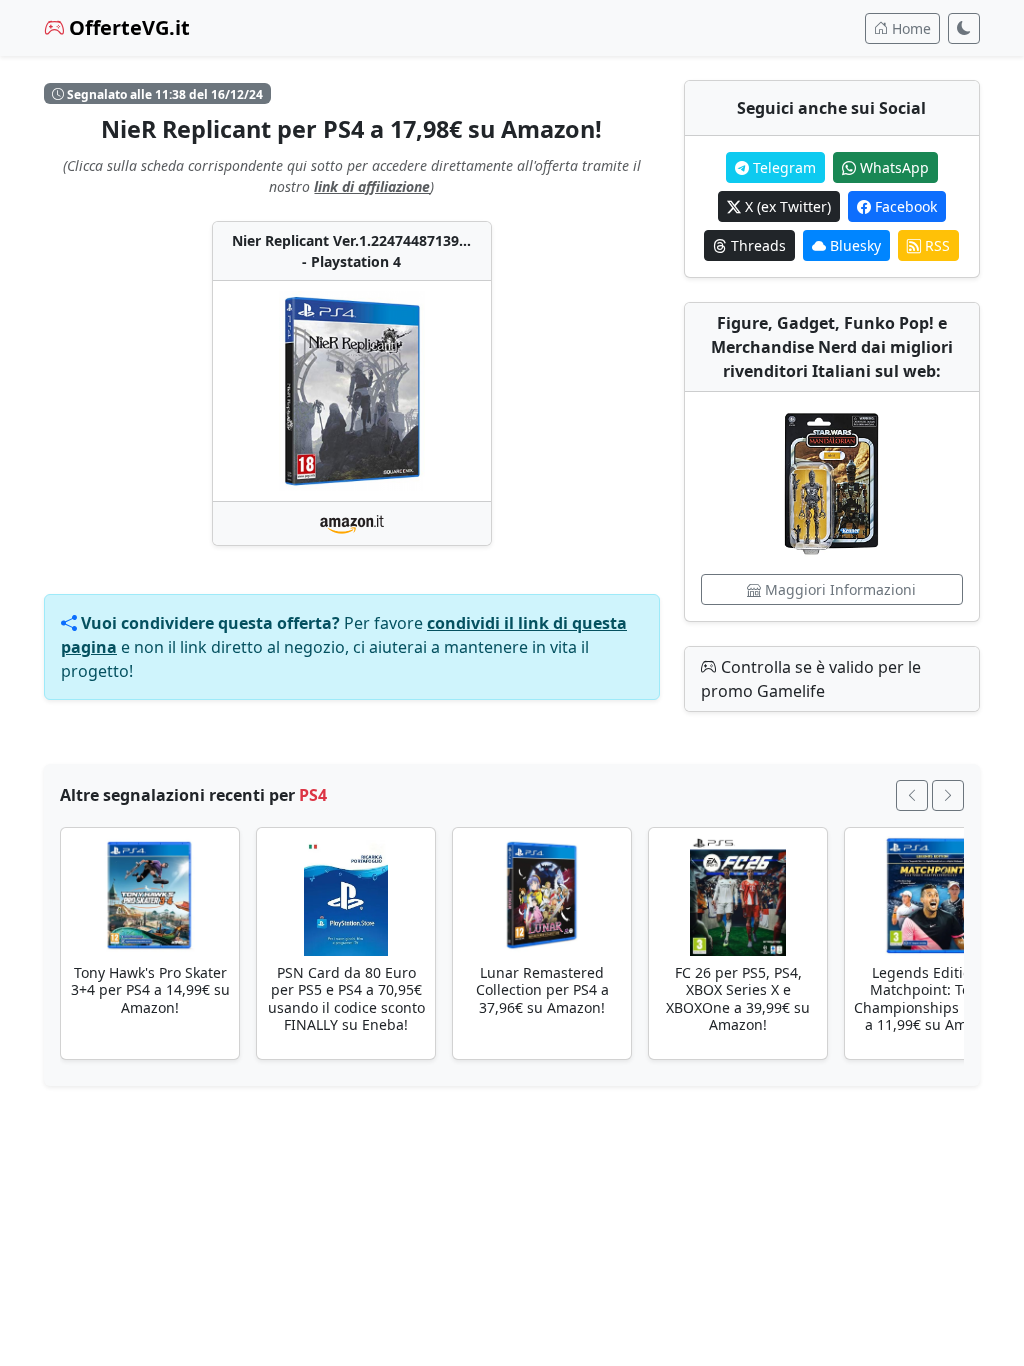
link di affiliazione (372, 186)
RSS (935, 245)
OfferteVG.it (127, 27)
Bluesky (853, 245)
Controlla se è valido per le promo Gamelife (811, 679)
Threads (756, 245)
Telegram (782, 167)
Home (909, 28)
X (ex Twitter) (786, 206)
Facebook (904, 206)
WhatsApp (892, 167)
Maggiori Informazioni (838, 589)
